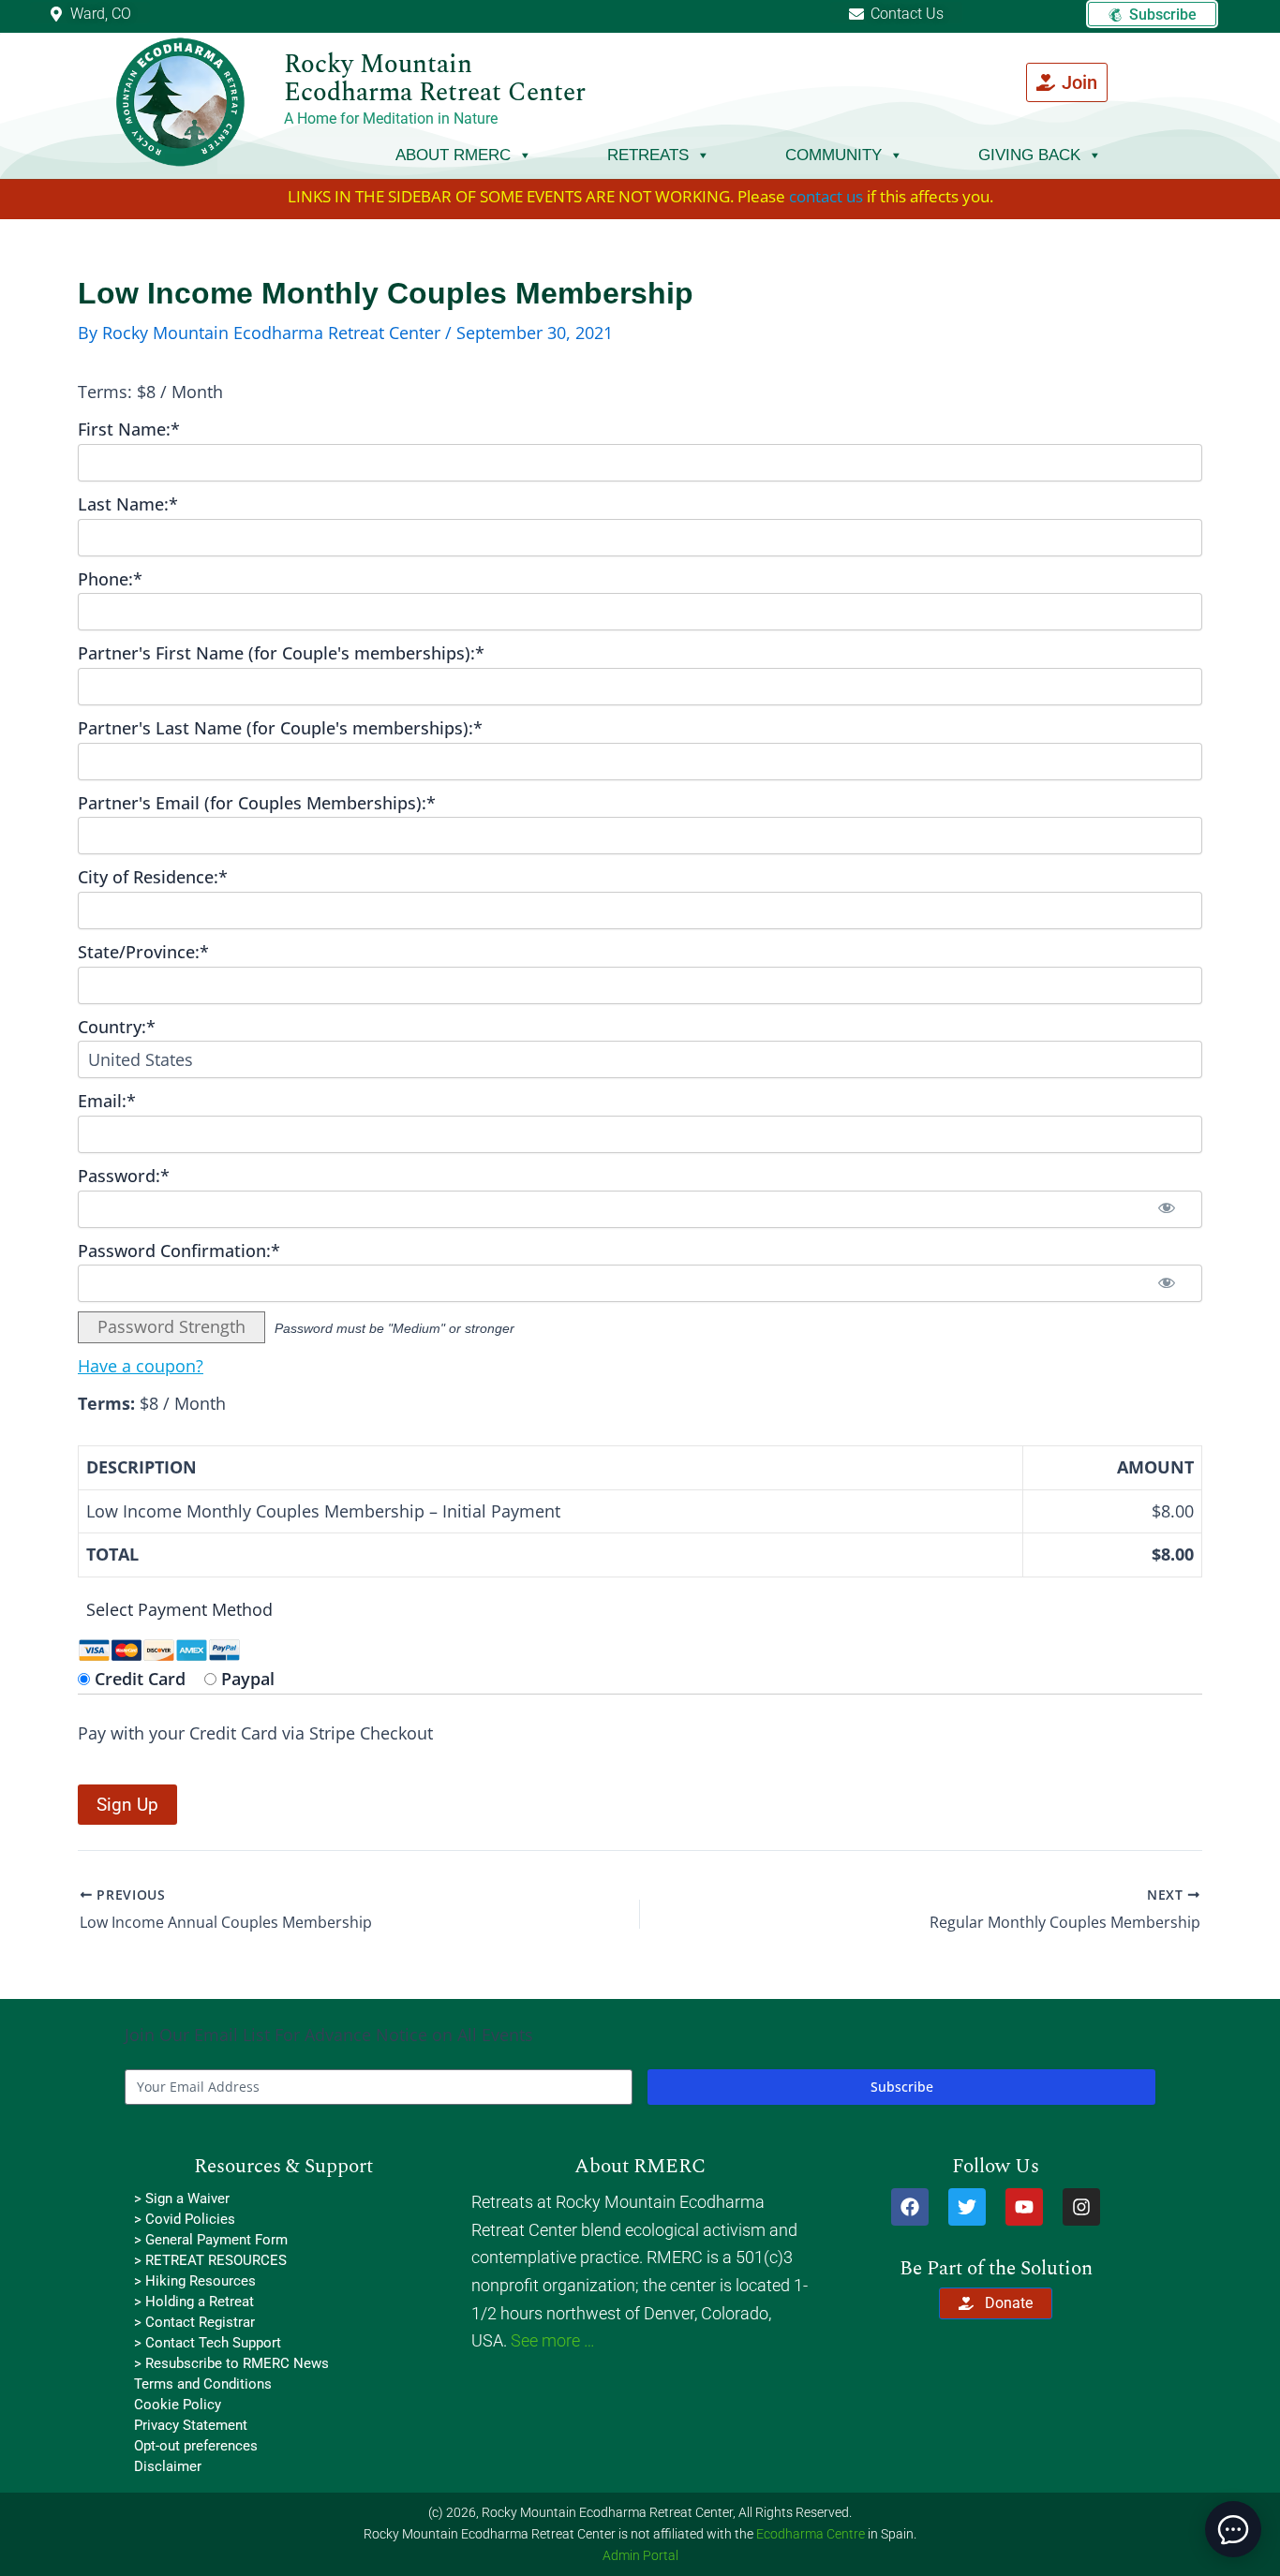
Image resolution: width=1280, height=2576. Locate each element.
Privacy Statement (191, 2425)
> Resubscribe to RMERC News (231, 2363)
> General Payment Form (211, 2240)
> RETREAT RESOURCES (210, 2260)
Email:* (107, 1101)
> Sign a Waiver (182, 2198)
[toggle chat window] (1233, 2529)
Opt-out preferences (196, 2446)
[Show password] (1167, 1209)
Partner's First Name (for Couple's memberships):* (281, 653)
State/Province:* (143, 952)
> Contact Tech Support (208, 2343)
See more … (553, 2340)
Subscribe (902, 2087)
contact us (826, 196)
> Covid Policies (185, 2219)
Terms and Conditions (203, 2384)
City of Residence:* (153, 877)
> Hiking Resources (195, 2281)
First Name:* (129, 429)
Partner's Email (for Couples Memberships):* (257, 803)
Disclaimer (168, 2466)
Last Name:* (128, 504)
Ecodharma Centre (811, 2534)
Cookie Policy (178, 2405)
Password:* (124, 1176)
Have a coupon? (141, 1366)
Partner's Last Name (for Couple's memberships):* (280, 728)
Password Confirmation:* (179, 1251)
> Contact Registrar (194, 2322)
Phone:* (110, 579)
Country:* (117, 1027)
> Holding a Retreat (194, 2302)
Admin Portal (640, 2555)
